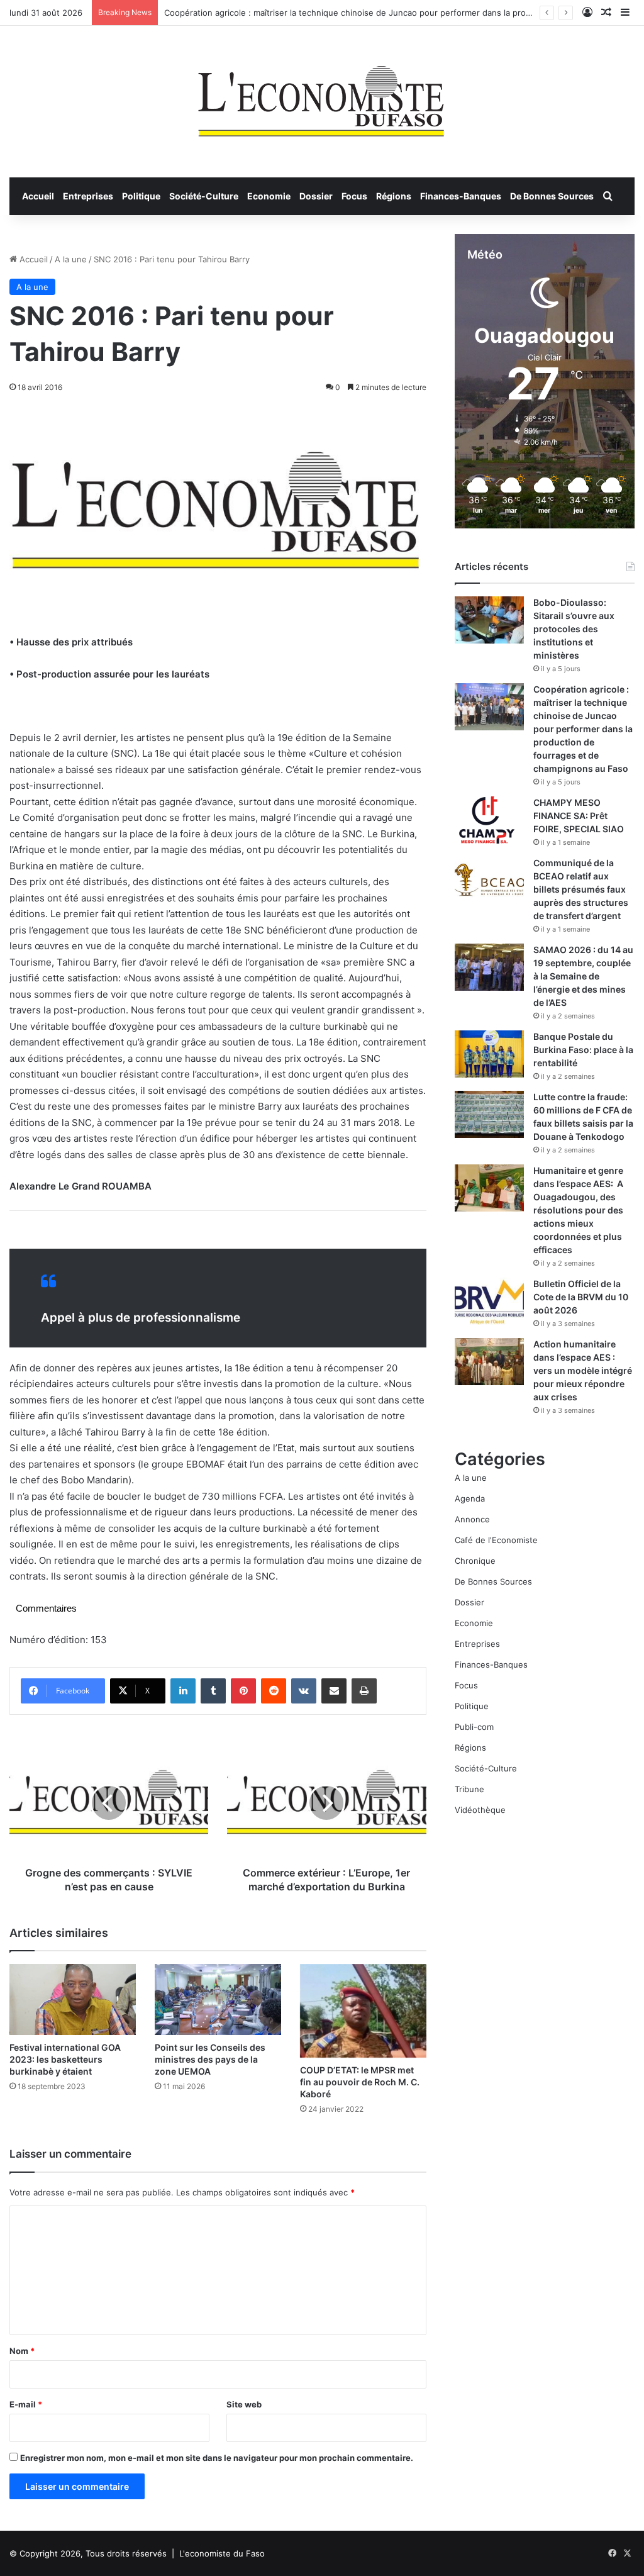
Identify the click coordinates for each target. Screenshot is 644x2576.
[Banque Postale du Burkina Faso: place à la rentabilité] (489, 1054)
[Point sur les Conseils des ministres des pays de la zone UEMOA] (218, 1999)
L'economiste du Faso (222, 2553)
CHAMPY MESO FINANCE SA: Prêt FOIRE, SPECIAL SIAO (579, 816)
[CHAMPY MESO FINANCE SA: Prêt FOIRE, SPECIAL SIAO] (489, 820)
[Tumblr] (213, 1691)
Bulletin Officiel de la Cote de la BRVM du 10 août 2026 (581, 1297)
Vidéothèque (480, 1810)
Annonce (472, 1519)
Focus (354, 196)
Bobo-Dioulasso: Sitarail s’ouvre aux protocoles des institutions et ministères (574, 629)
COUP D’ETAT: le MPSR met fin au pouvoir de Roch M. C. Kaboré (360, 2082)
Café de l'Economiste (496, 1540)
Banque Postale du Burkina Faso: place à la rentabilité (583, 1050)
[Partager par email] (334, 1691)
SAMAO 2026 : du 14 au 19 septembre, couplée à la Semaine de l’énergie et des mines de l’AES (583, 976)
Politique (141, 196)
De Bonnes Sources (552, 196)
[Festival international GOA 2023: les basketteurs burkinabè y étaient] (73, 1999)
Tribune (469, 1789)
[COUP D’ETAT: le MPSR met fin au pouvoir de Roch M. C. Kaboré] (363, 2011)
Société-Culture (204, 196)
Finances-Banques (461, 196)
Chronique (475, 1561)
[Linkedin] (183, 1691)
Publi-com (474, 1727)
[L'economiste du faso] (322, 95)
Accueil (38, 196)
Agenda (470, 1498)
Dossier (316, 196)
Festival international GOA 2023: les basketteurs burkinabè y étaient (65, 2059)
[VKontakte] (304, 1691)
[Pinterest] (243, 1691)
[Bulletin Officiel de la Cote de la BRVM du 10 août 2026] (489, 1301)
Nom (22, 2351)
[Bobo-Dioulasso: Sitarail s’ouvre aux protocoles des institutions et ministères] (489, 620)
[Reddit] (274, 1691)
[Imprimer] (364, 1691)
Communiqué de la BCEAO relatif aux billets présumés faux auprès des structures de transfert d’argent (581, 889)
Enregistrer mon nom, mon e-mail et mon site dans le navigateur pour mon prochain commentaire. (217, 2458)
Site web (244, 2404)
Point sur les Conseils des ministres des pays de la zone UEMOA (210, 2059)
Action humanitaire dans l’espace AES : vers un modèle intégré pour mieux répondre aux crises (583, 1370)
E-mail (26, 2404)
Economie (269, 196)
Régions (394, 196)
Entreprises (88, 196)
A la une (71, 259)
